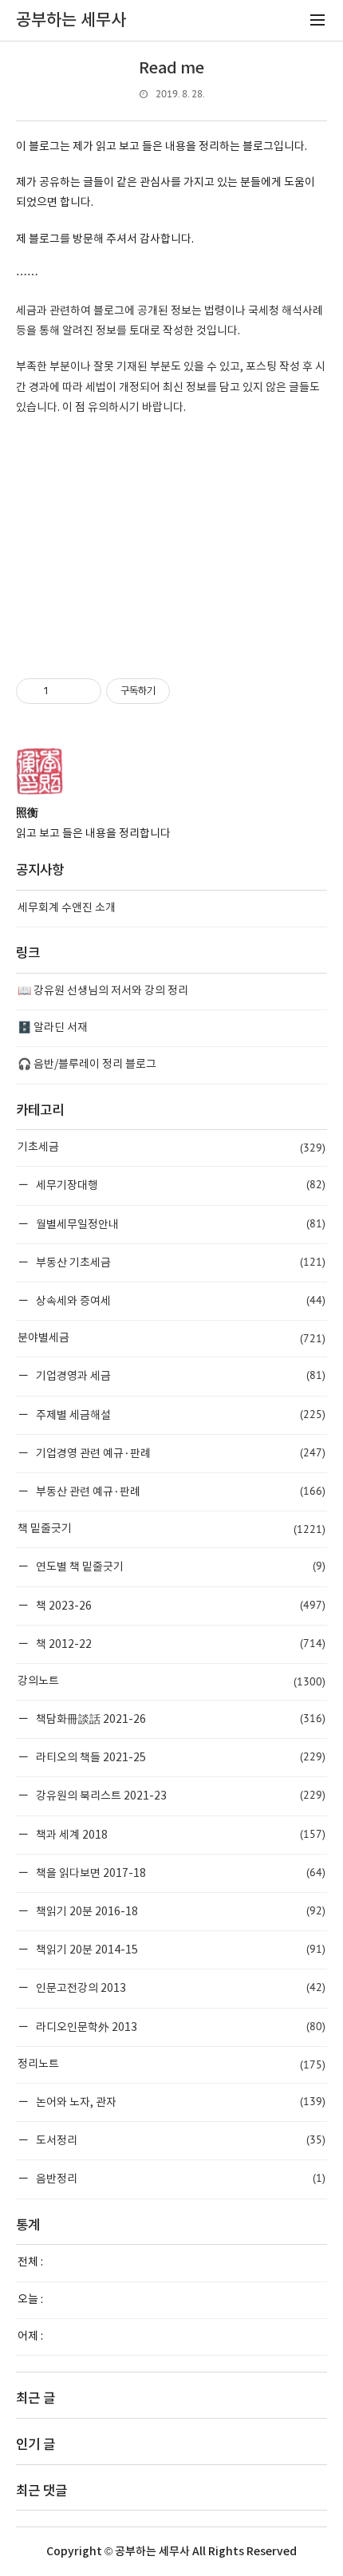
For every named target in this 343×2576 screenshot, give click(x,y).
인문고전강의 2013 (179, 1987)
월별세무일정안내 (179, 1224)
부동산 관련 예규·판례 (179, 1491)
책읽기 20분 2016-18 (179, 1911)
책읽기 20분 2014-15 (179, 1949)
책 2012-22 (179, 1644)
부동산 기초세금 (179, 1262)
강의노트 (171, 1681)
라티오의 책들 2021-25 (179, 1757)
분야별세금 (171, 1338)
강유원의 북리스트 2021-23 (179, 1795)
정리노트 (171, 2064)
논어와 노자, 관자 (179, 2102)
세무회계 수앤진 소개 (67, 908)
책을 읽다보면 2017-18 (179, 1873)
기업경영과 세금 (179, 1375)
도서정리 (179, 2140)
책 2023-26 (179, 1605)
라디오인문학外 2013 (179, 2027)
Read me (171, 69)
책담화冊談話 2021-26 (179, 1719)
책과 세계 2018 (179, 1834)
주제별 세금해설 (179, 1414)
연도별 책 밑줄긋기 (179, 1566)
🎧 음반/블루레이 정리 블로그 (87, 1065)
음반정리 (179, 2178)
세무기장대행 (179, 1185)
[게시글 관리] (83, 691)
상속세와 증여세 (179, 1300)
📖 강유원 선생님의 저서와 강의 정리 (103, 991)
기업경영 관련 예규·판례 (179, 1453)
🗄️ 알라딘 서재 (53, 1028)
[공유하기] (63, 691)
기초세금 (171, 1148)
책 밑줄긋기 (171, 1529)
